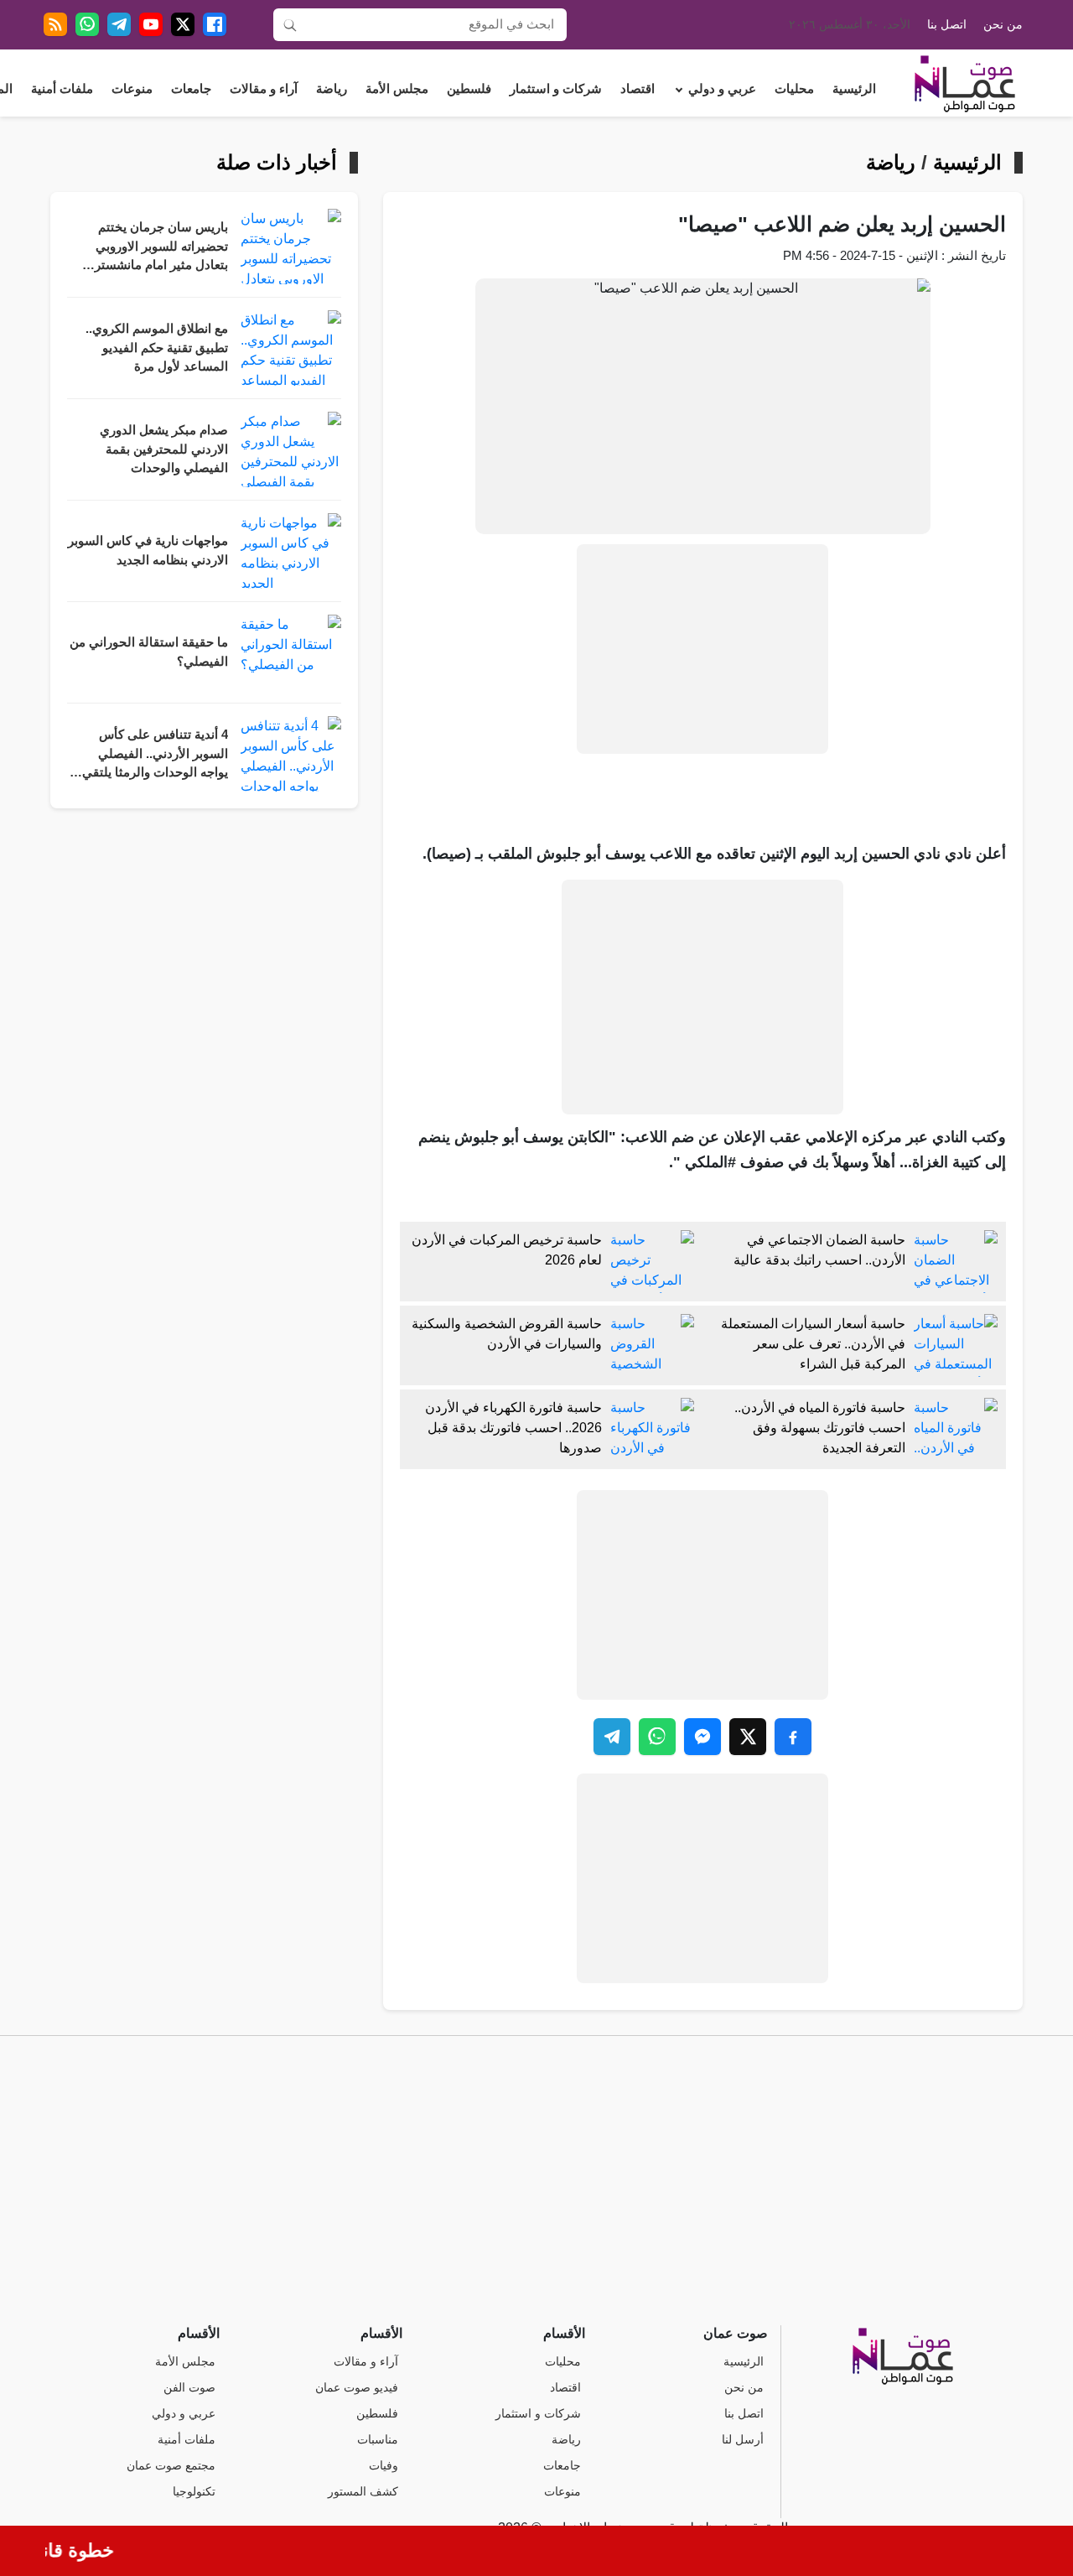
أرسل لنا (743, 2440)
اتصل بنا (947, 25)
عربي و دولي (722, 89)
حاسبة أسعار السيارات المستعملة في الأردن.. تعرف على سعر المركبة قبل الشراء (813, 1344)
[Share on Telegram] (612, 1737)
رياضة (332, 89)
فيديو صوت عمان (357, 2388)
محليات (794, 89)
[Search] (290, 24)
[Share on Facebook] (793, 1737)
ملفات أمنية (62, 89)
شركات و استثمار (556, 89)
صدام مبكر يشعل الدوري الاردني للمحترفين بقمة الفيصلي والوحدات (164, 449)
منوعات (132, 89)
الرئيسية (854, 89)
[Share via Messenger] (702, 1737)
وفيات (384, 2466)
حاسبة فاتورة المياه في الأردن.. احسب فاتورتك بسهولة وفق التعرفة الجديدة (820, 1428)
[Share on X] (748, 1737)
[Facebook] (215, 24)
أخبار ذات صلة (277, 163)
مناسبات (378, 2440)
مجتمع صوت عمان (171, 2466)
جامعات (191, 89)
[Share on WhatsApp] (657, 1737)
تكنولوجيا (194, 2492)
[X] (183, 24)
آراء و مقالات (264, 89)
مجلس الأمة (397, 89)
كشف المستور (363, 2492)
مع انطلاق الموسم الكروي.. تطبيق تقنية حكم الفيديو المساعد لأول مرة (157, 348)
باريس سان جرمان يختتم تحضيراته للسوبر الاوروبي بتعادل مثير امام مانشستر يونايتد (161, 248)
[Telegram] (119, 24)
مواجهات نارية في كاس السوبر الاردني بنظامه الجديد (148, 551)
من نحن (1003, 25)
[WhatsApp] (87, 24)
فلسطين (469, 89)
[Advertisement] (702, 649)
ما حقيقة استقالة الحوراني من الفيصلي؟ (149, 652)
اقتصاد (638, 89)
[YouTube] (151, 24)
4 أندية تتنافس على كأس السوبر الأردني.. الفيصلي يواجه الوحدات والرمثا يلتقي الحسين (155, 755)
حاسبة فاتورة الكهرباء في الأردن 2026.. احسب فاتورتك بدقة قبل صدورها (513, 1428)
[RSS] (55, 24)
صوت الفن (189, 2388)
